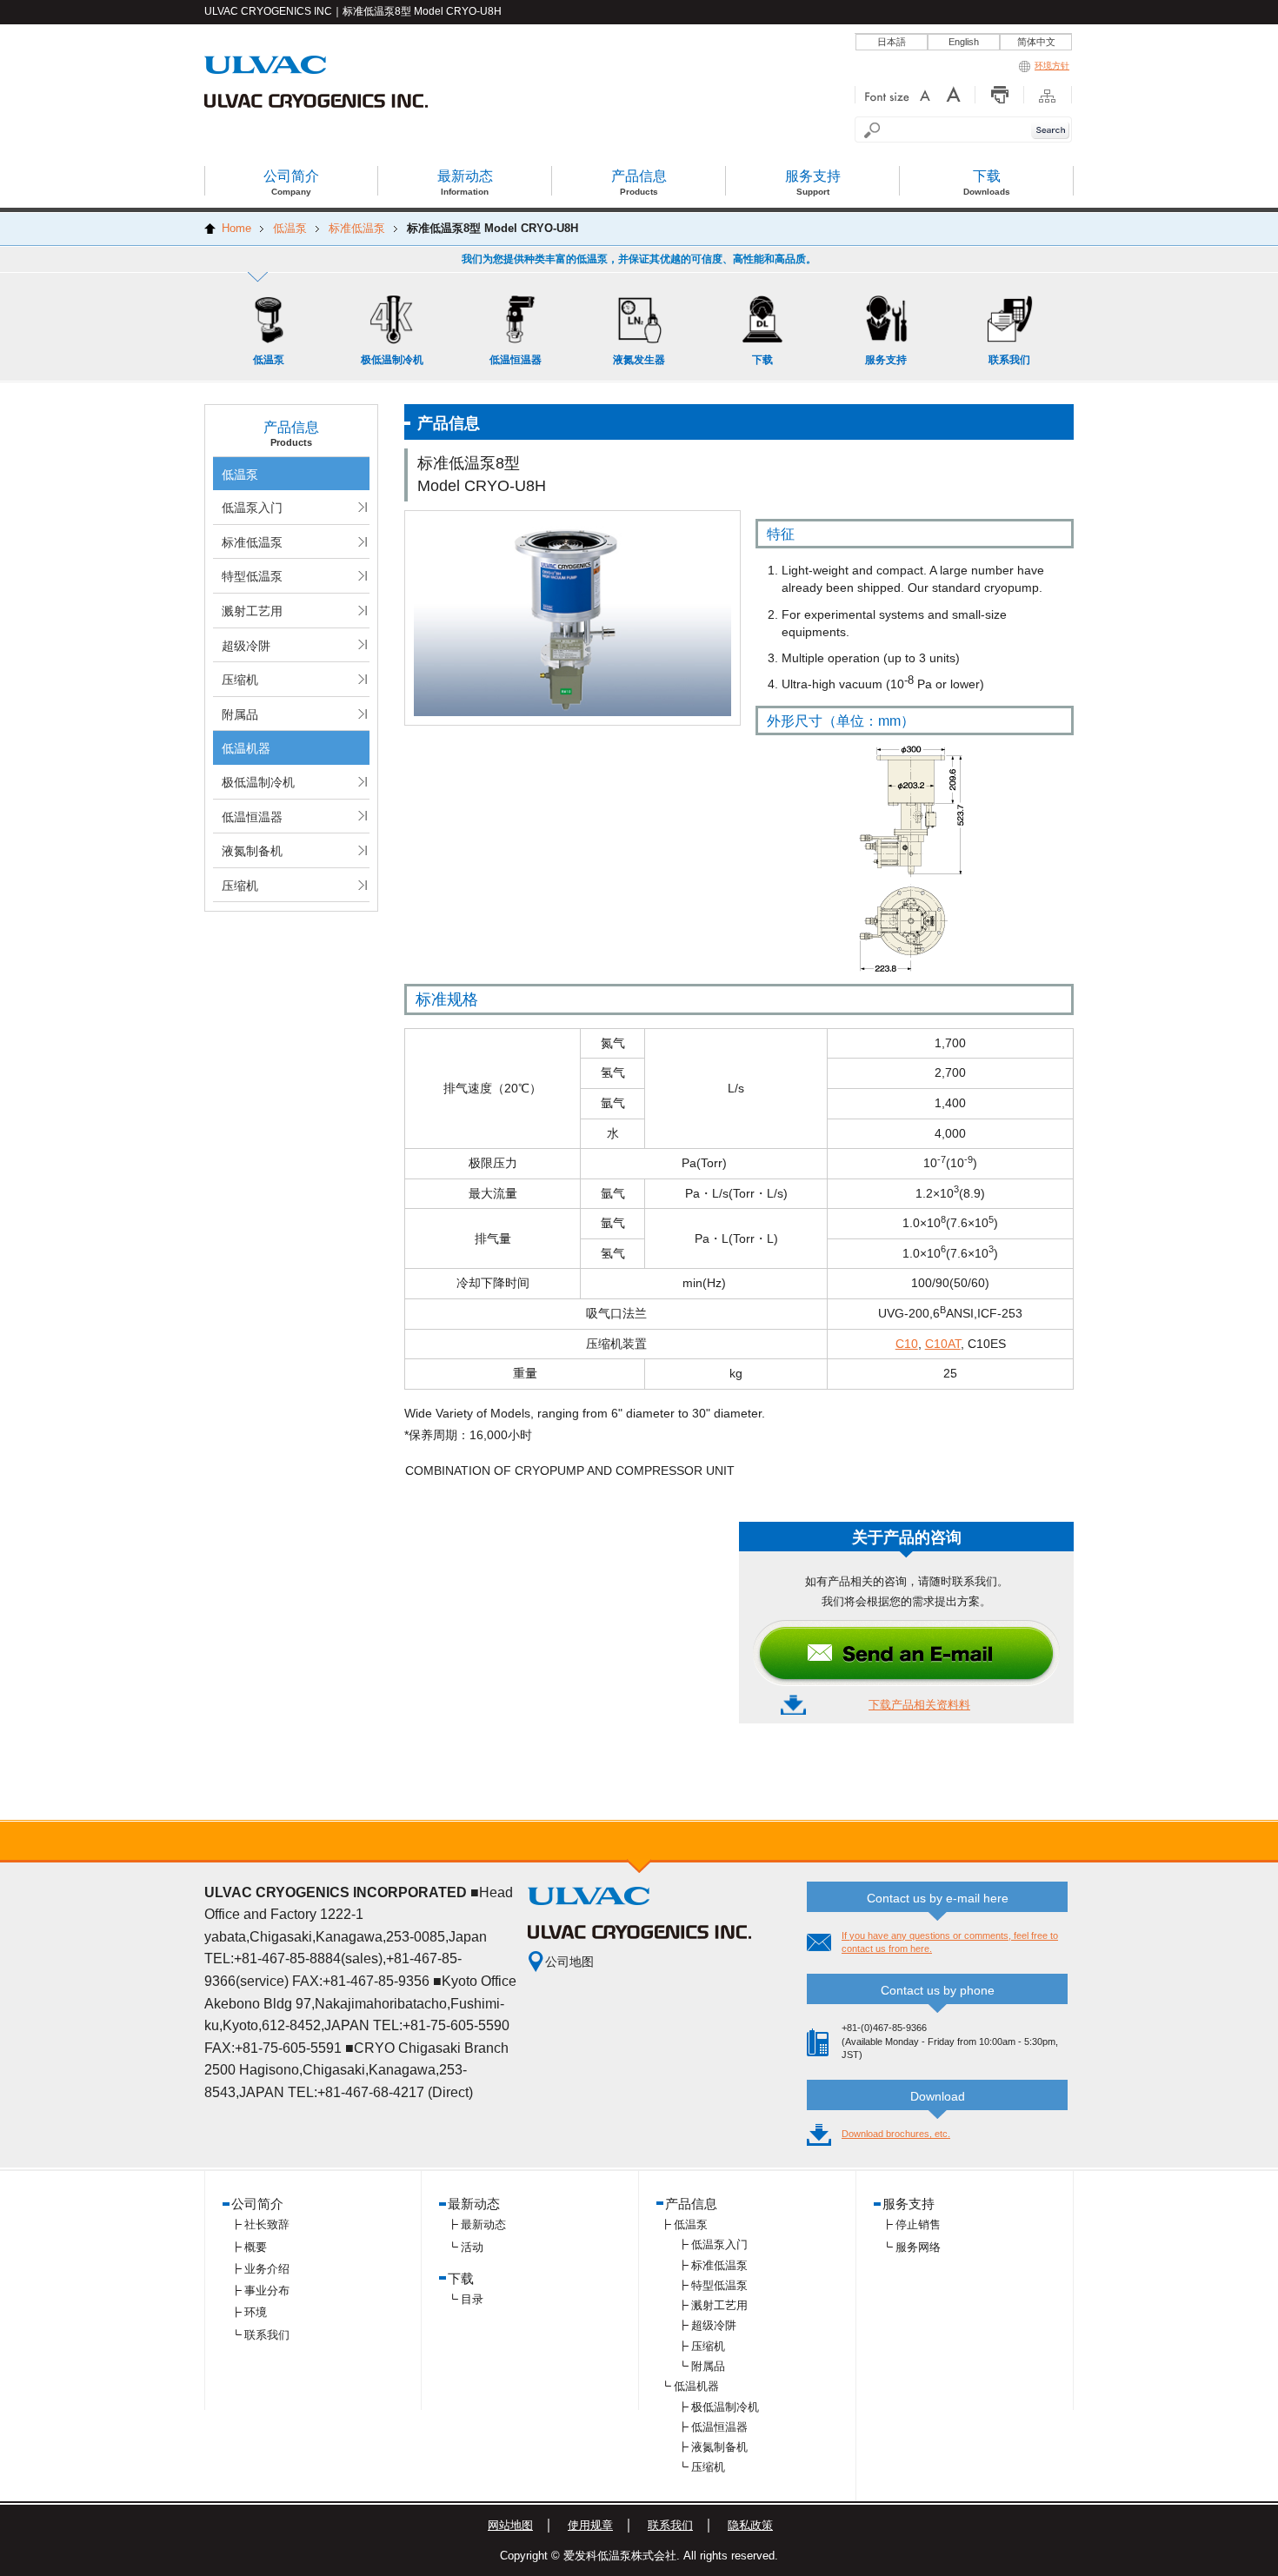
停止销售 (918, 2224)
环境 (256, 2312)
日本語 (892, 42)
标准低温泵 (252, 542)
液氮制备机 (252, 851)
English (964, 42)
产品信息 (691, 2204)
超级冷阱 (246, 646)
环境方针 (1052, 66)
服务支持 (909, 2204)
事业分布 (267, 2291)
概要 (256, 2247)
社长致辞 (267, 2224)
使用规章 (590, 2525)
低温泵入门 (252, 508)
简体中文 (1036, 42)
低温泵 (240, 475)
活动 (472, 2247)
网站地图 (510, 2525)
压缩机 (240, 680)
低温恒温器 (252, 817)
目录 (472, 2299)
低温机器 (246, 748)
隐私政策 (750, 2525)
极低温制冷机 (258, 782)
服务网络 (918, 2247)
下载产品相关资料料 (919, 1705)
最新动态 (483, 2224)
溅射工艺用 (252, 611)
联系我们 (267, 2335)
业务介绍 (267, 2269)
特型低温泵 (252, 576)
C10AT (943, 1344)
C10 (907, 1344)
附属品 (240, 714)
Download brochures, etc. (896, 2134)
